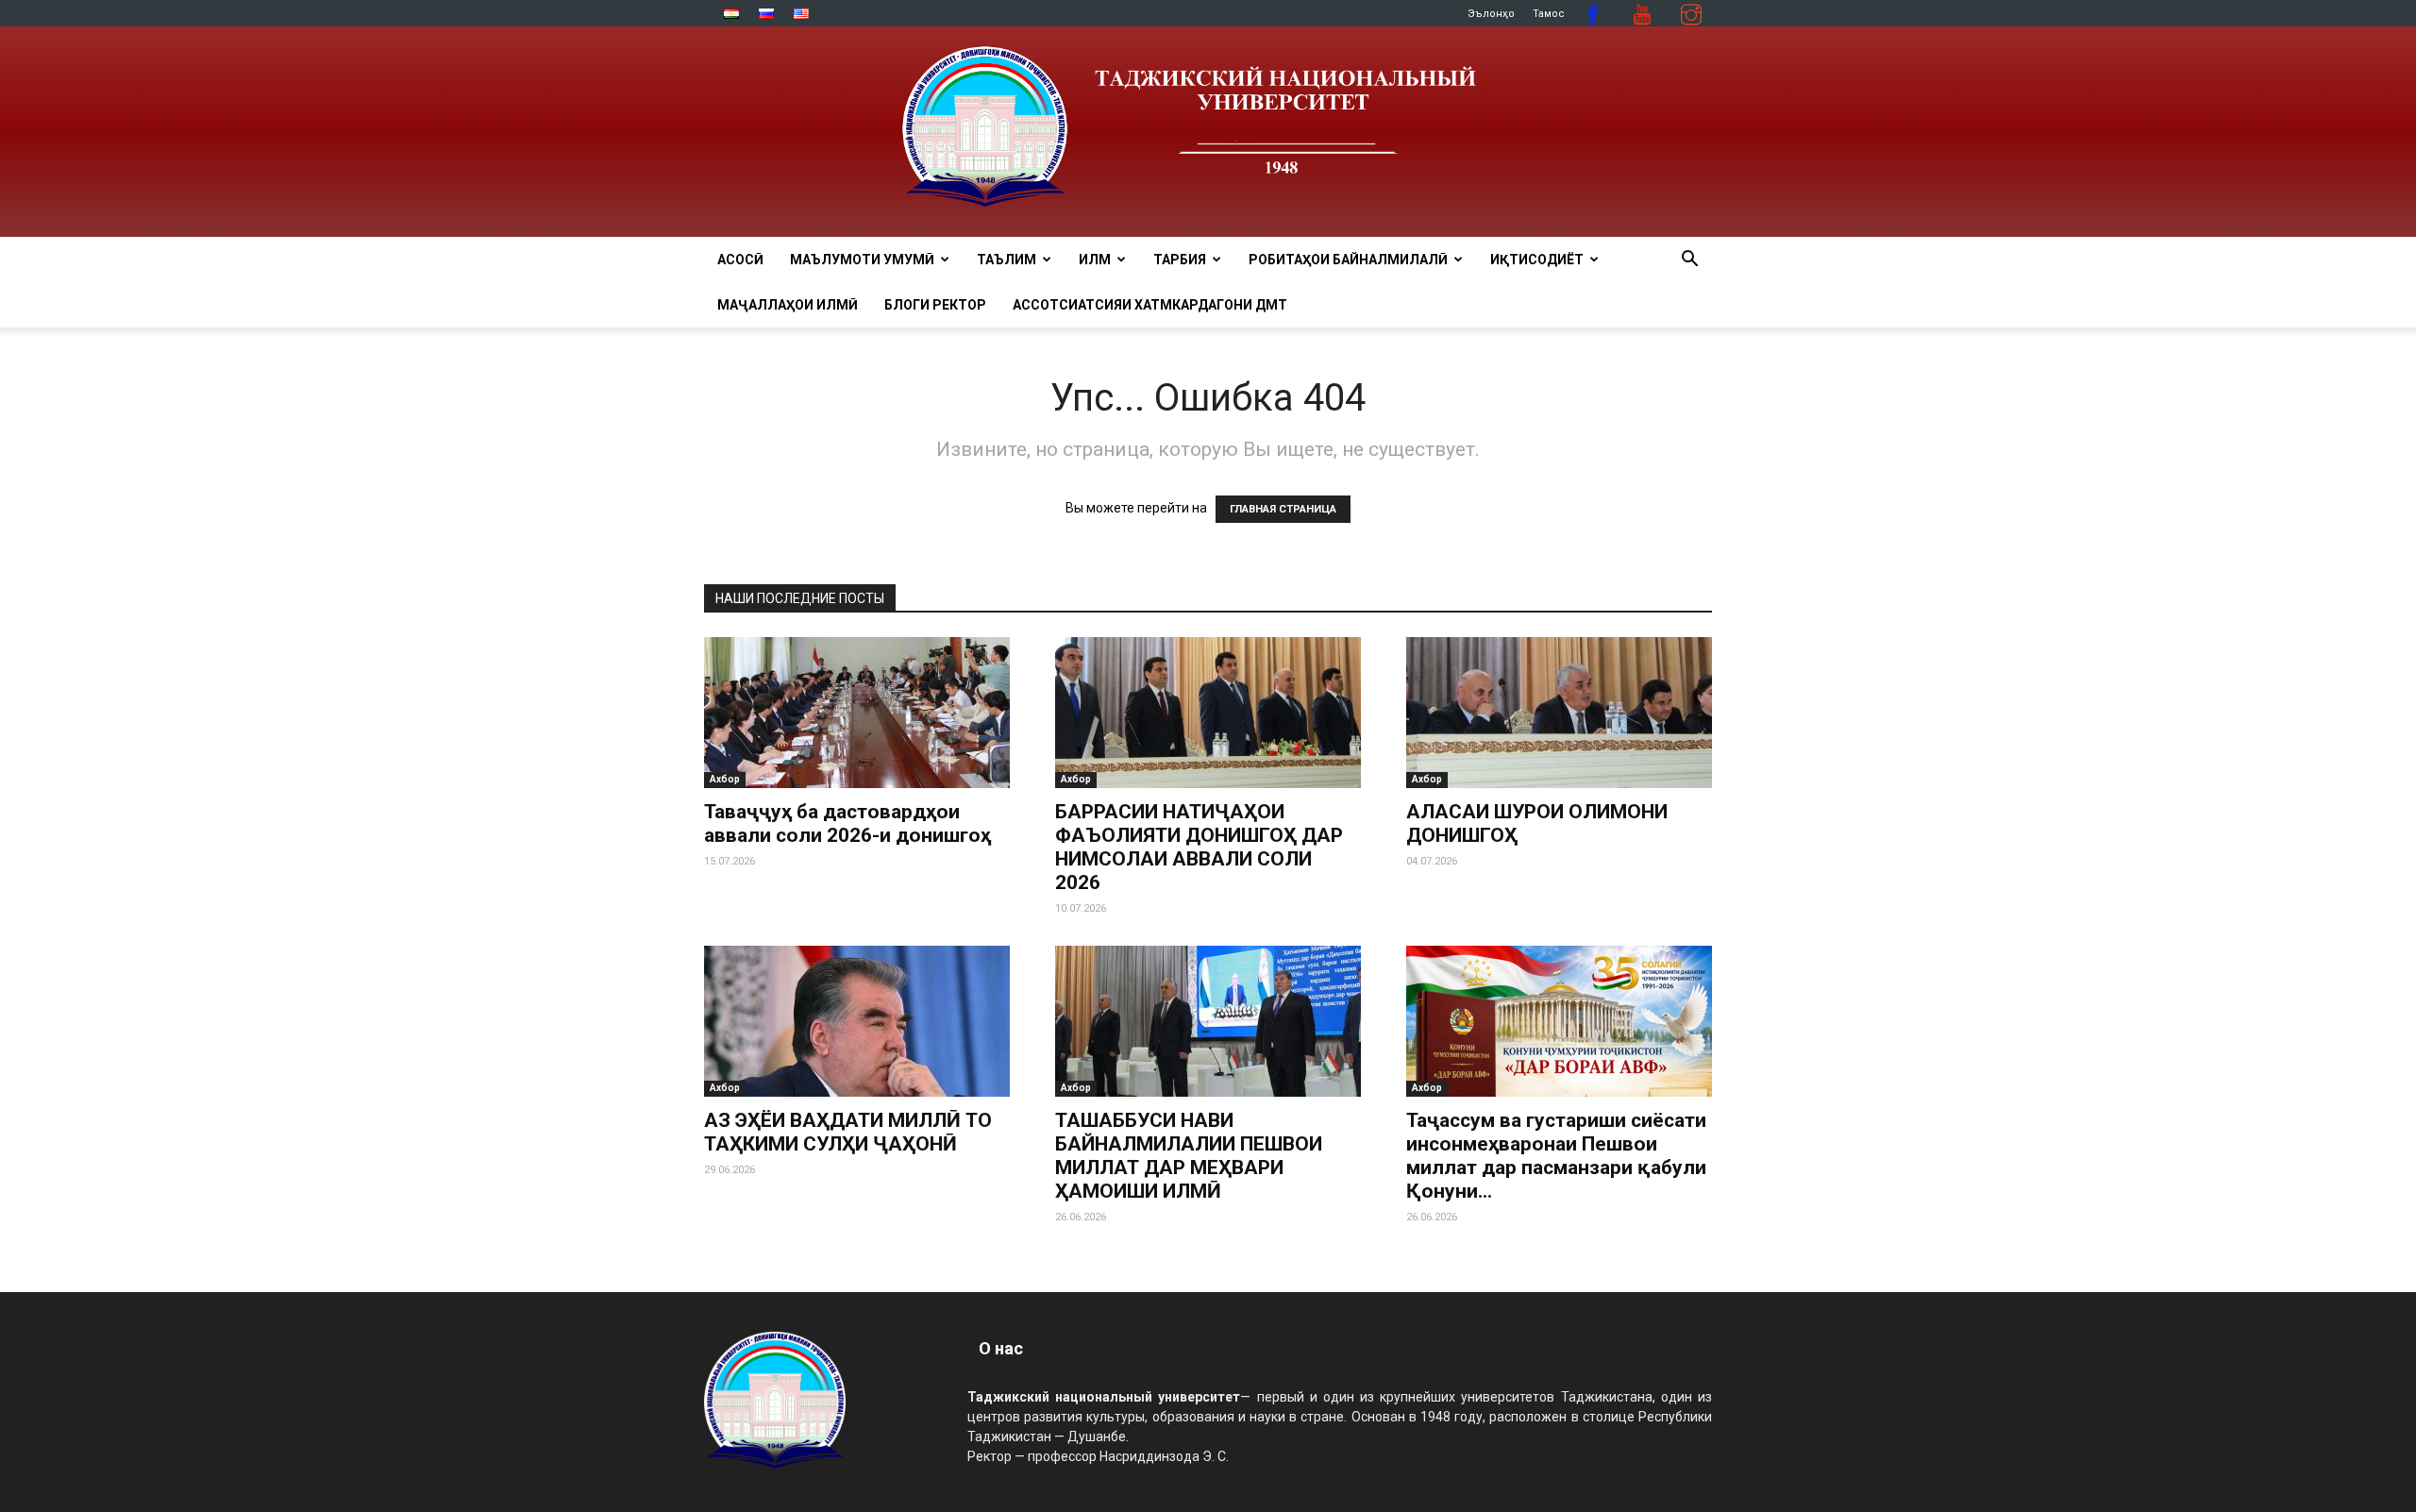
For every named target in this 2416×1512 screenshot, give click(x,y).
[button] (1689, 261)
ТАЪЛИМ (1007, 260)
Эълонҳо (1491, 14)
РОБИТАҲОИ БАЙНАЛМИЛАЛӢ (1348, 260)
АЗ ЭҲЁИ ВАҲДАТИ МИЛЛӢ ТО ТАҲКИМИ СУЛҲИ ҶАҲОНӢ (848, 1132)
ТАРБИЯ (1180, 260)
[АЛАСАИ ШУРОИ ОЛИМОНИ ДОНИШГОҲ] (1559, 713)
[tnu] (1208, 132)
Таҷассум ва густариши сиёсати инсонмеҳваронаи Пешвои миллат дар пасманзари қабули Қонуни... (1556, 1156)
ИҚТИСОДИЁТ (1537, 260)
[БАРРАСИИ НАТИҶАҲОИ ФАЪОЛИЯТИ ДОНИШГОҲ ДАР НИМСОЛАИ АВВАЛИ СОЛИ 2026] (1208, 713)
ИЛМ (1095, 260)
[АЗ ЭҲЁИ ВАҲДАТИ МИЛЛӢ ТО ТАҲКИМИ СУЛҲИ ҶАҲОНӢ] (857, 1021)
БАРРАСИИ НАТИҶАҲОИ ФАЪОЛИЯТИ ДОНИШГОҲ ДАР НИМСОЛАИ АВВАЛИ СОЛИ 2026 (1199, 847)
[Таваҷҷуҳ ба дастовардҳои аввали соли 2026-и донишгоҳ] (857, 713)
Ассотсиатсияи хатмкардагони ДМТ (1150, 305)
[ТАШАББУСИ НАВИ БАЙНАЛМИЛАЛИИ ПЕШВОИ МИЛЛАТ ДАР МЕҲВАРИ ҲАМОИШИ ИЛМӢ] (1208, 1021)
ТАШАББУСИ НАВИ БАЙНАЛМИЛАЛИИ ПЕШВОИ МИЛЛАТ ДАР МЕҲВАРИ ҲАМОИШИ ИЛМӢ (1189, 1156)
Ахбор (725, 779)
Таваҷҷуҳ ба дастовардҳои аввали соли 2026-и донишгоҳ (847, 823)
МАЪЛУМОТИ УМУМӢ (862, 260)
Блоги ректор (935, 305)
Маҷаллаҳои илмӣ (788, 305)
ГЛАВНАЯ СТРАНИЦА (1283, 509)
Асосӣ (740, 260)
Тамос (1549, 14)
